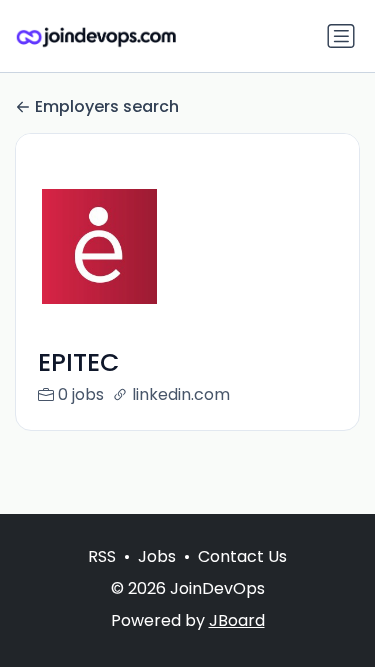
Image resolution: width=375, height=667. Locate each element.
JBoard (237, 620)
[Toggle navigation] (341, 36)
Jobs (157, 556)
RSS (102, 556)
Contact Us (242, 556)
